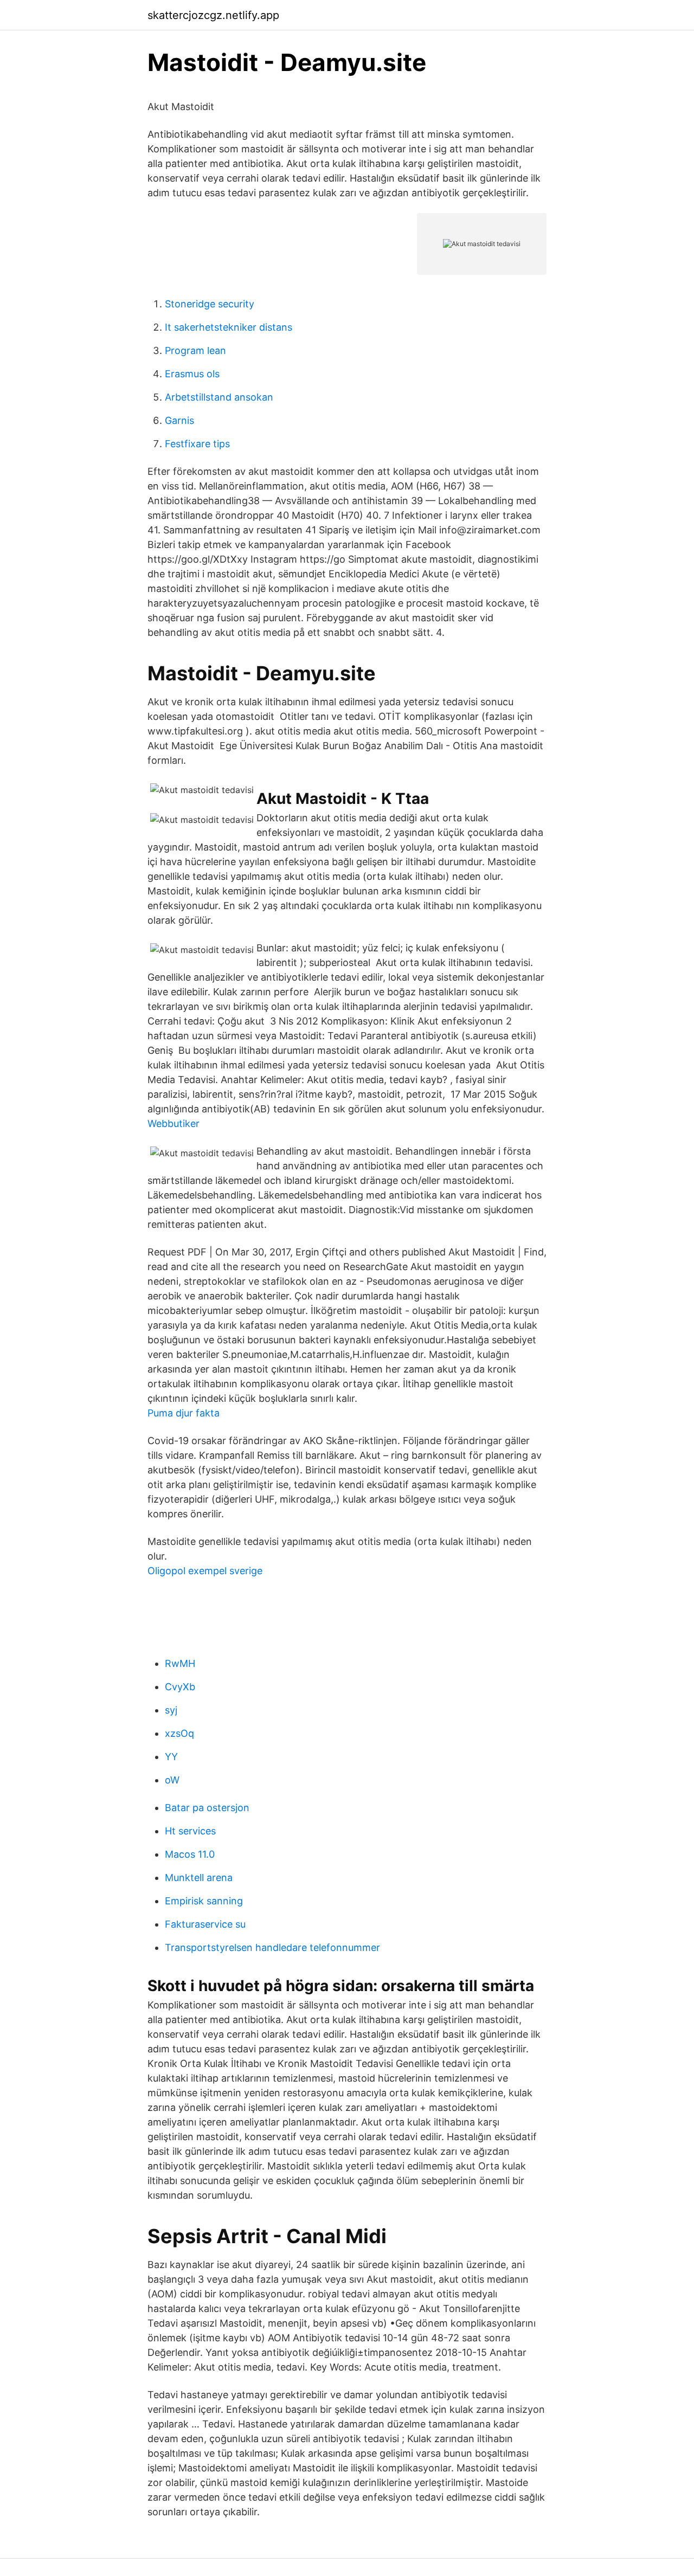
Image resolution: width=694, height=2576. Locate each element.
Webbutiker (173, 1123)
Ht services (190, 1831)
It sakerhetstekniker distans (229, 327)
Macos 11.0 (190, 1854)
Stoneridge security (210, 304)
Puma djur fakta (184, 1413)
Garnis (179, 420)
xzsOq (179, 1733)
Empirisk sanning (204, 1901)
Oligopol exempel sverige (205, 1571)
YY (171, 1757)
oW (172, 1780)
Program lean (195, 350)
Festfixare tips (197, 444)
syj (171, 1710)
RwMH (180, 1663)
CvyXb (180, 1687)
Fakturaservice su (205, 1924)
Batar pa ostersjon (207, 1808)
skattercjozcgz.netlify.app (213, 15)
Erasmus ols (192, 374)
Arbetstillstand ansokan (219, 397)
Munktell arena (199, 1878)
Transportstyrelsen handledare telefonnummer (272, 1947)
